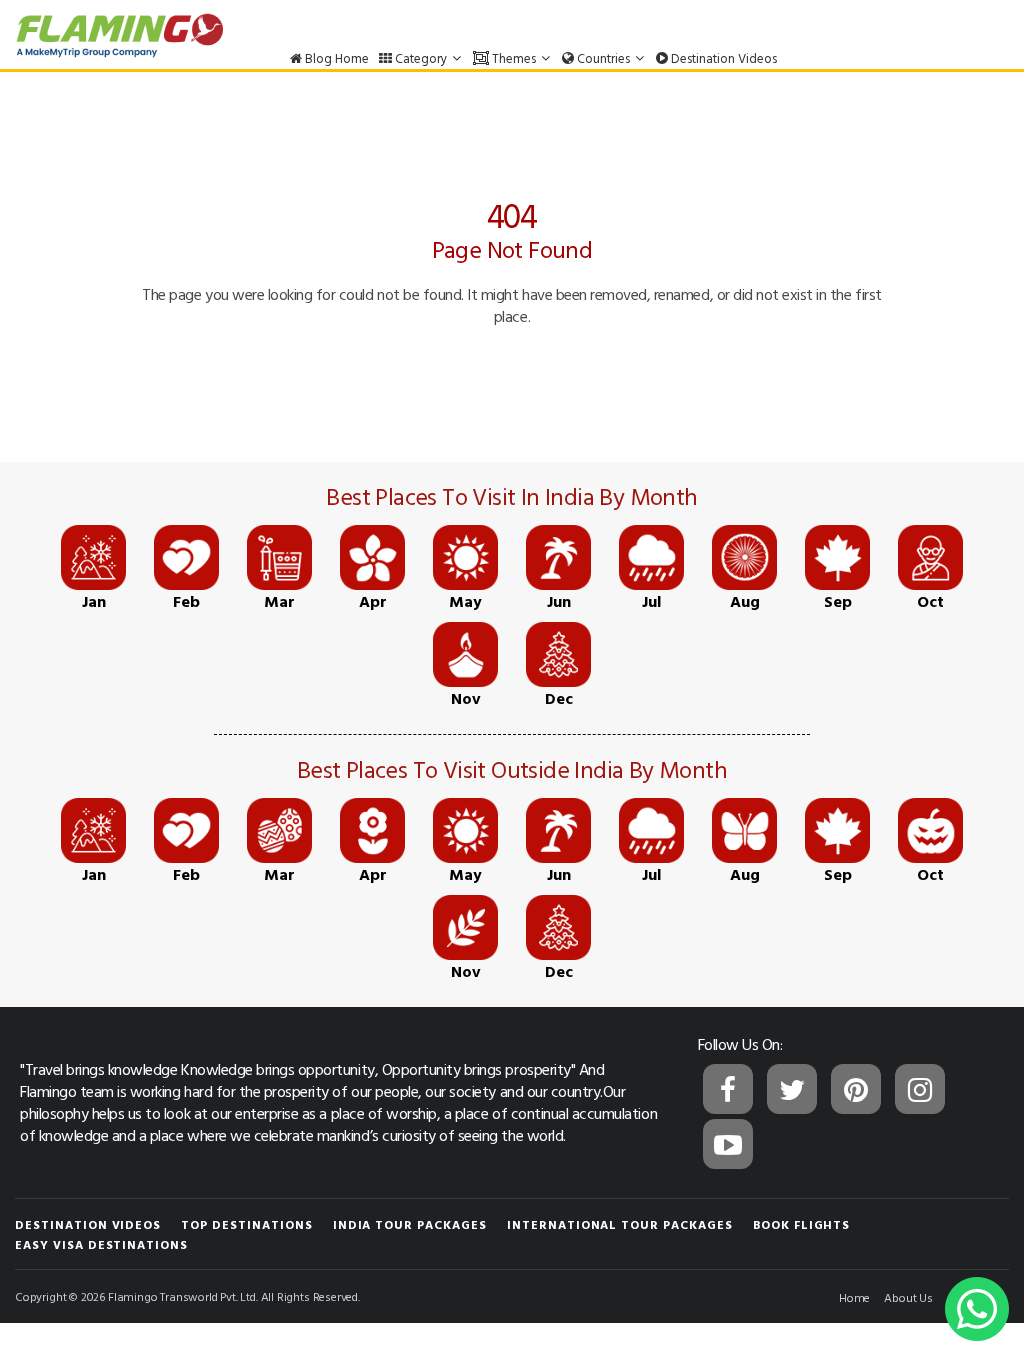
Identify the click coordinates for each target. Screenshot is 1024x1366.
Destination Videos (722, 58)
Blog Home (335, 58)
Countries (603, 58)
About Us (908, 1297)
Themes (514, 58)
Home (854, 1297)
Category (421, 58)
